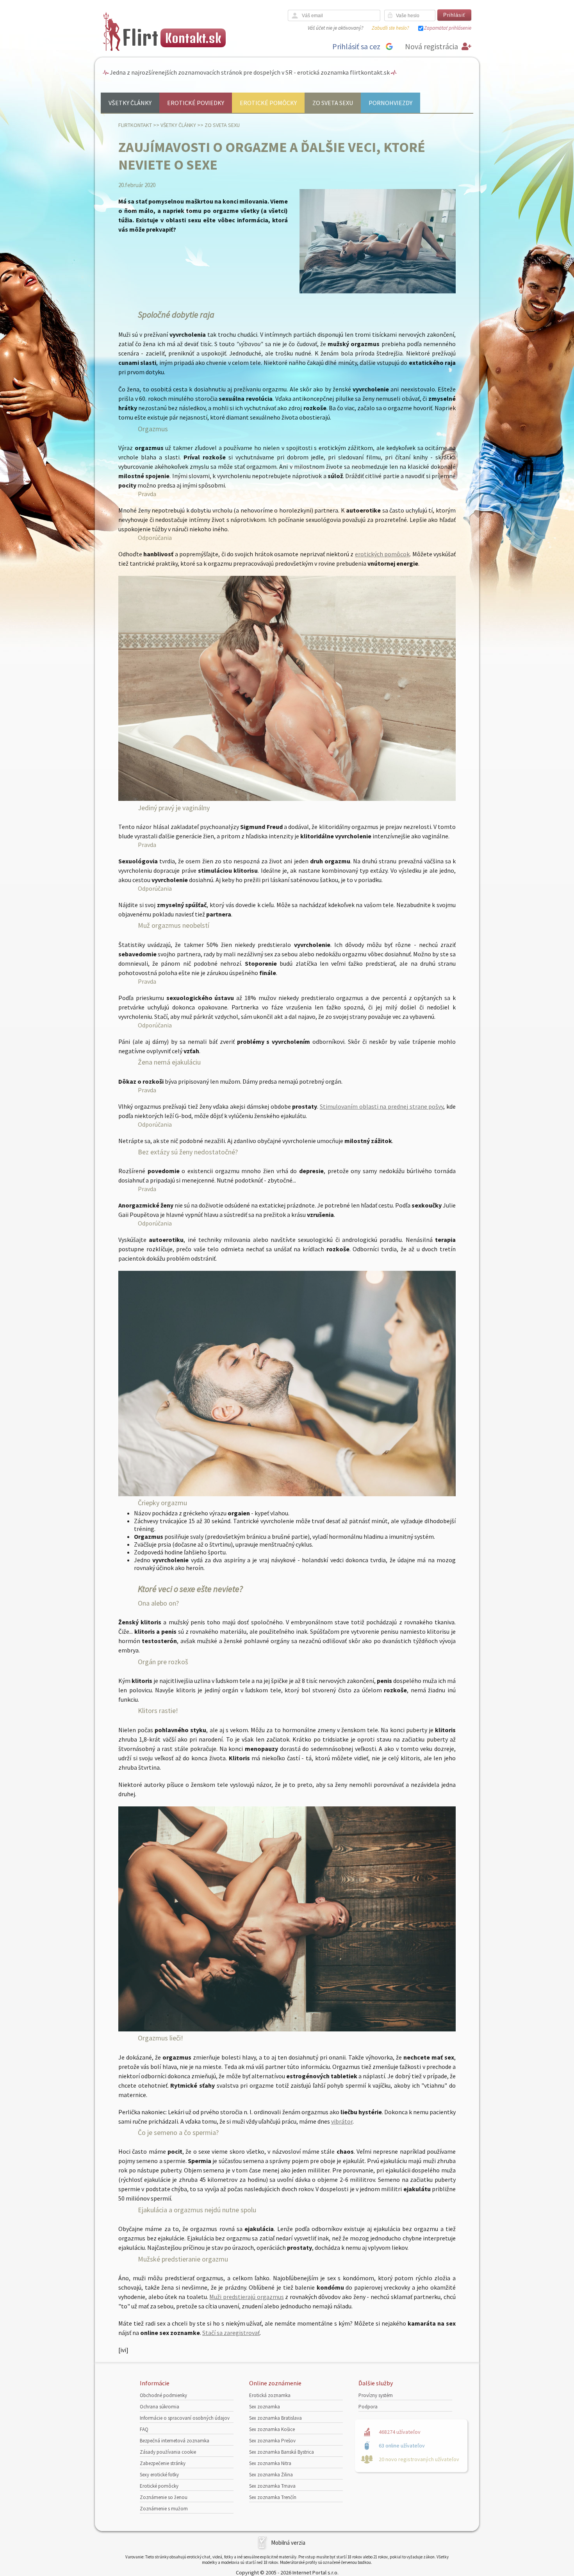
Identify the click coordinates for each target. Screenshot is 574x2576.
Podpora (368, 2407)
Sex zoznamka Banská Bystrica (282, 2452)
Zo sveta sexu (333, 103)
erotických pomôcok (382, 554)
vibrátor (342, 2121)
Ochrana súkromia (160, 2407)
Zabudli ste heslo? (390, 28)
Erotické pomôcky (268, 103)
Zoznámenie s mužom (164, 2509)
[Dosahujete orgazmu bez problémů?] (287, 799)
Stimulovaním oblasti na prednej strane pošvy (381, 1106)
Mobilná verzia (288, 2543)
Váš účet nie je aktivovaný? (335, 28)
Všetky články (130, 103)
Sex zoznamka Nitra (270, 2463)
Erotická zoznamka (270, 2395)
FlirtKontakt (135, 125)
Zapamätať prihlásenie (448, 28)
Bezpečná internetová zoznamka (175, 2441)
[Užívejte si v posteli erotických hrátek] (287, 2029)
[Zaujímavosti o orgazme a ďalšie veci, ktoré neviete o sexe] (378, 292)
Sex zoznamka (265, 2407)
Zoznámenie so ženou (164, 2497)
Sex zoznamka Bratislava (275, 2418)
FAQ (144, 2429)
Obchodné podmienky (163, 2395)
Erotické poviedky (196, 103)
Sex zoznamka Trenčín (273, 2497)
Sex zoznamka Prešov (272, 2441)
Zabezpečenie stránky (163, 2463)
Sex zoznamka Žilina (271, 2475)
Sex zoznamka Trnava (272, 2486)
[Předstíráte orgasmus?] (287, 1494)
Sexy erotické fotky (159, 2475)
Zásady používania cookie (168, 2452)
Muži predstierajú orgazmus (246, 2297)
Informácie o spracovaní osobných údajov (185, 2418)
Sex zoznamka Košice (272, 2429)
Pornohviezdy (390, 103)
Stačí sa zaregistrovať (231, 2333)
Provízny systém (376, 2395)
